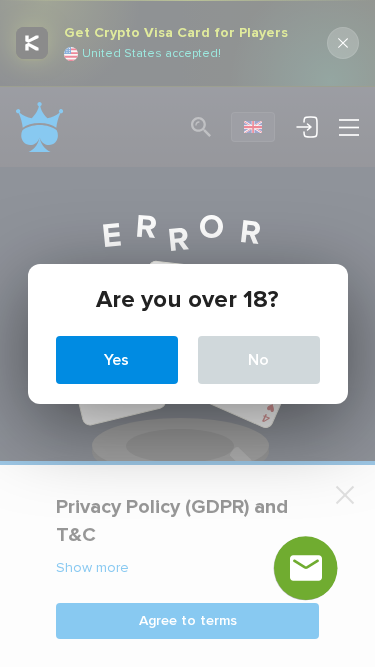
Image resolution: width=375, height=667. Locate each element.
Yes (116, 360)
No (258, 360)
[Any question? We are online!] (306, 568)
